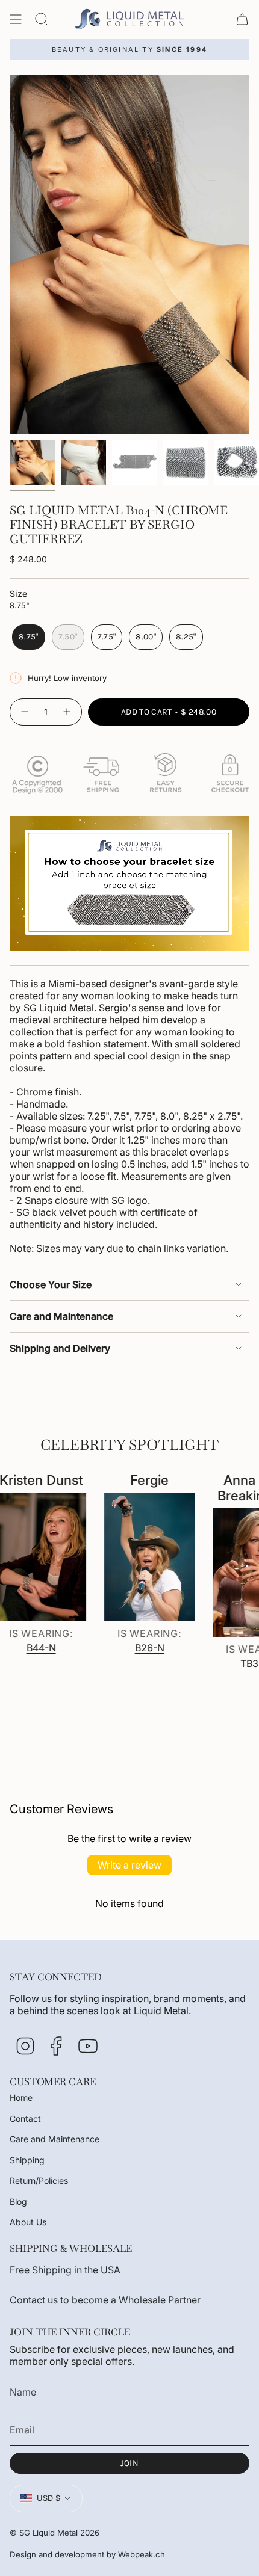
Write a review (129, 1865)
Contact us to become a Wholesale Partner (105, 2300)
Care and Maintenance (61, 1316)
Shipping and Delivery (60, 1348)
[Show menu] (16, 19)
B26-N (131, 1648)
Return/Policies (39, 2180)
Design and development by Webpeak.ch (87, 2554)
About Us (28, 2222)
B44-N (23, 1648)
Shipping (27, 2160)
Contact (25, 2118)
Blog (18, 2202)
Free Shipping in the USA (65, 2270)
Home (21, 2097)
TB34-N (239, 1663)
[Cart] (242, 19)
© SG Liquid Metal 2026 (55, 2533)
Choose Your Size (51, 1284)
